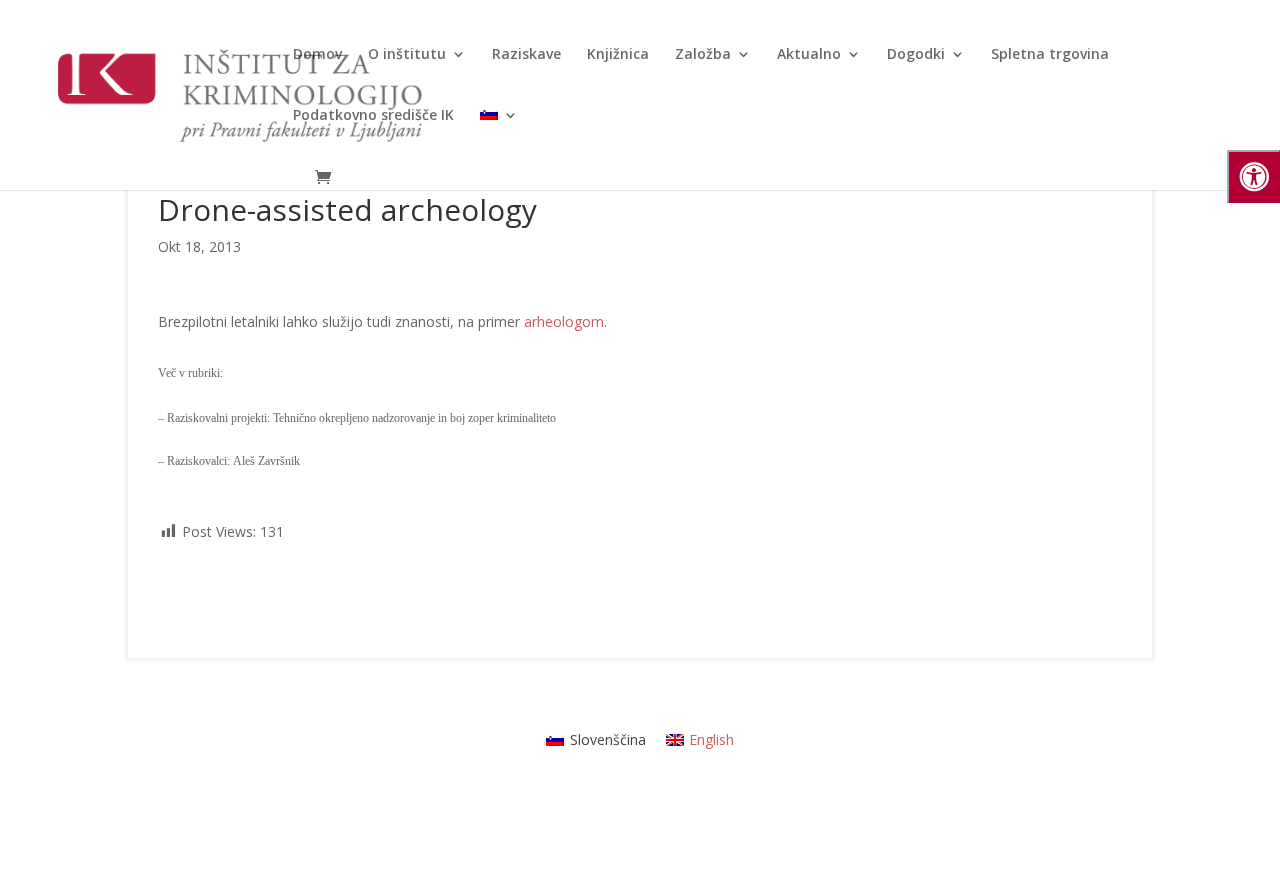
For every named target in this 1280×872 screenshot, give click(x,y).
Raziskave (526, 55)
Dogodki (916, 55)
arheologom (564, 321)
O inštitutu (407, 55)
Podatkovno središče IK (373, 116)
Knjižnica (618, 55)
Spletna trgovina (1050, 55)
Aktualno (809, 55)
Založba (703, 55)
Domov (317, 55)
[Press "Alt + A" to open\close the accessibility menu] (1253, 176)
